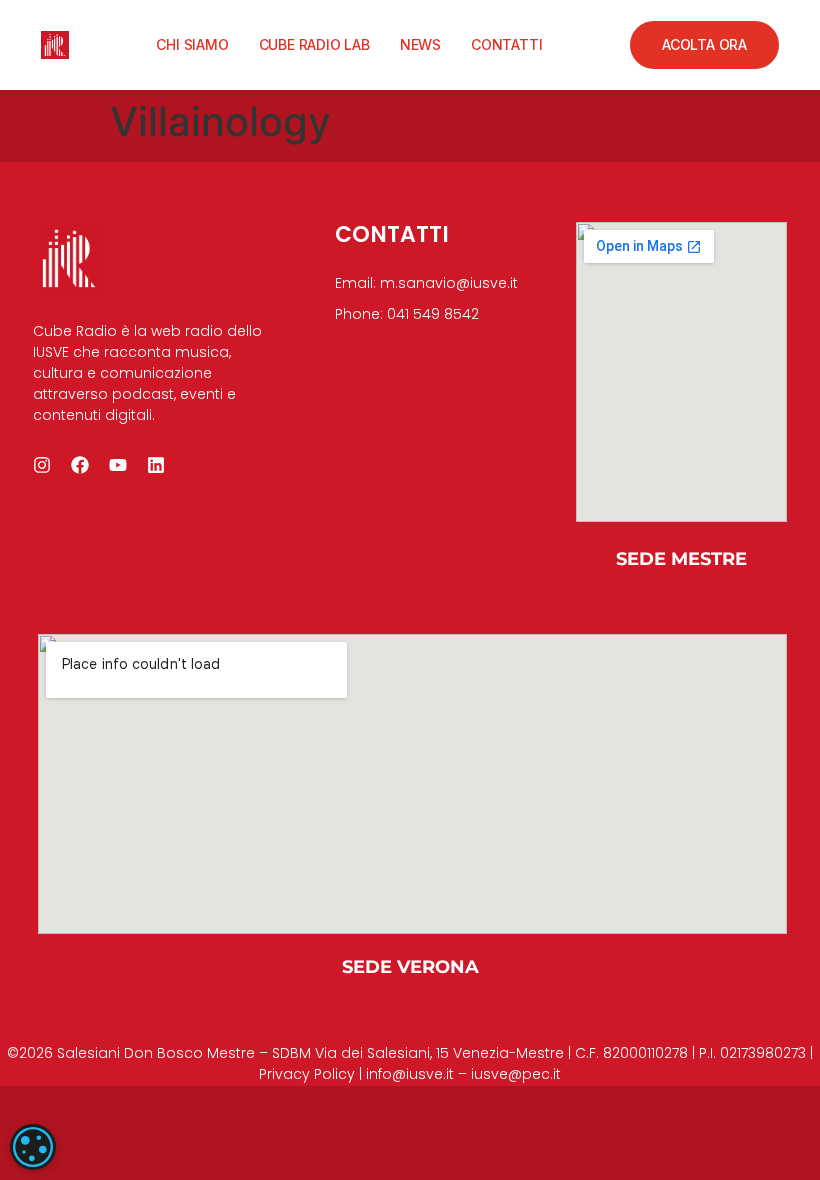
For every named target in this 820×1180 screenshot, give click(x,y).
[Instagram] (42, 465)
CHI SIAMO (192, 44)
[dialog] (33, 1147)
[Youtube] (118, 465)
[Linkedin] (156, 465)
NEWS (420, 44)
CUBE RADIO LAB (314, 44)
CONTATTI (506, 44)
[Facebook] (80, 465)
